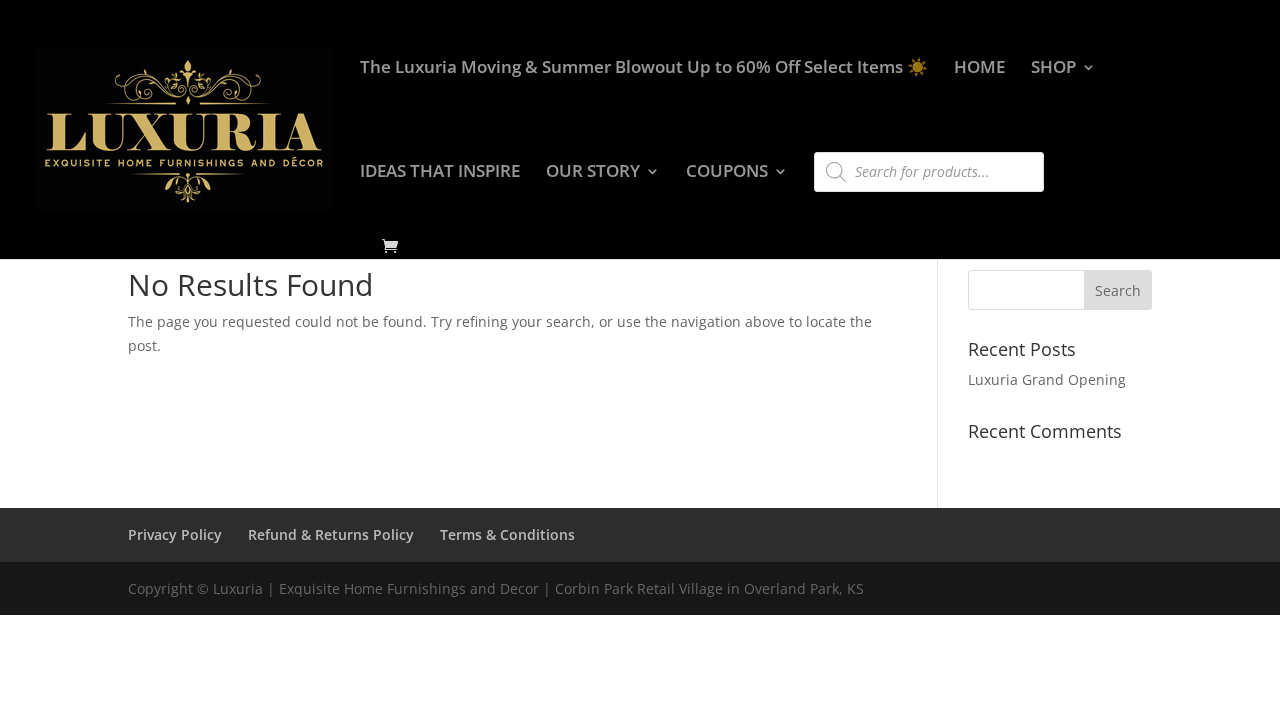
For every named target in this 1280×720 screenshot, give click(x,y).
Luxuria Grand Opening (1047, 379)
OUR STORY (593, 173)
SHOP (1053, 69)
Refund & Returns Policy (331, 534)
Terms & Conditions (507, 534)
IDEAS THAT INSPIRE (440, 173)
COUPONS (727, 173)
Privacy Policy (175, 534)
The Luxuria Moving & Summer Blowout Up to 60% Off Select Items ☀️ (644, 69)
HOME (979, 69)
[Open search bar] (824, 143)
